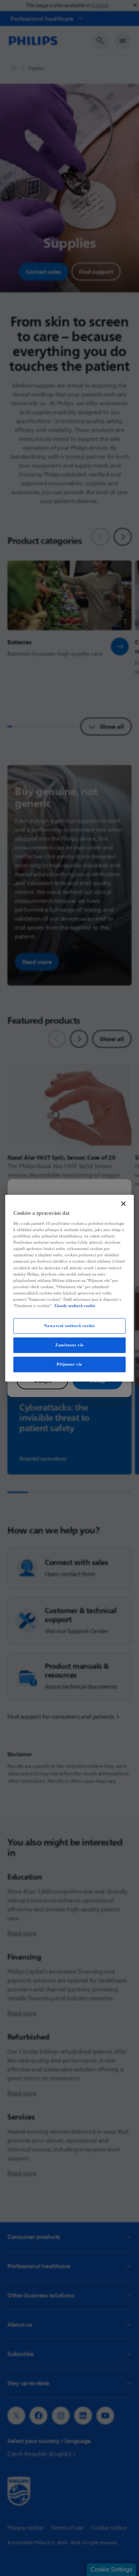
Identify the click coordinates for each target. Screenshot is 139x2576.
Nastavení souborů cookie (70, 1326)
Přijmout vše (69, 1364)
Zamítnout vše (69, 1345)
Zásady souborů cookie (75, 1306)
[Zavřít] (123, 1203)
